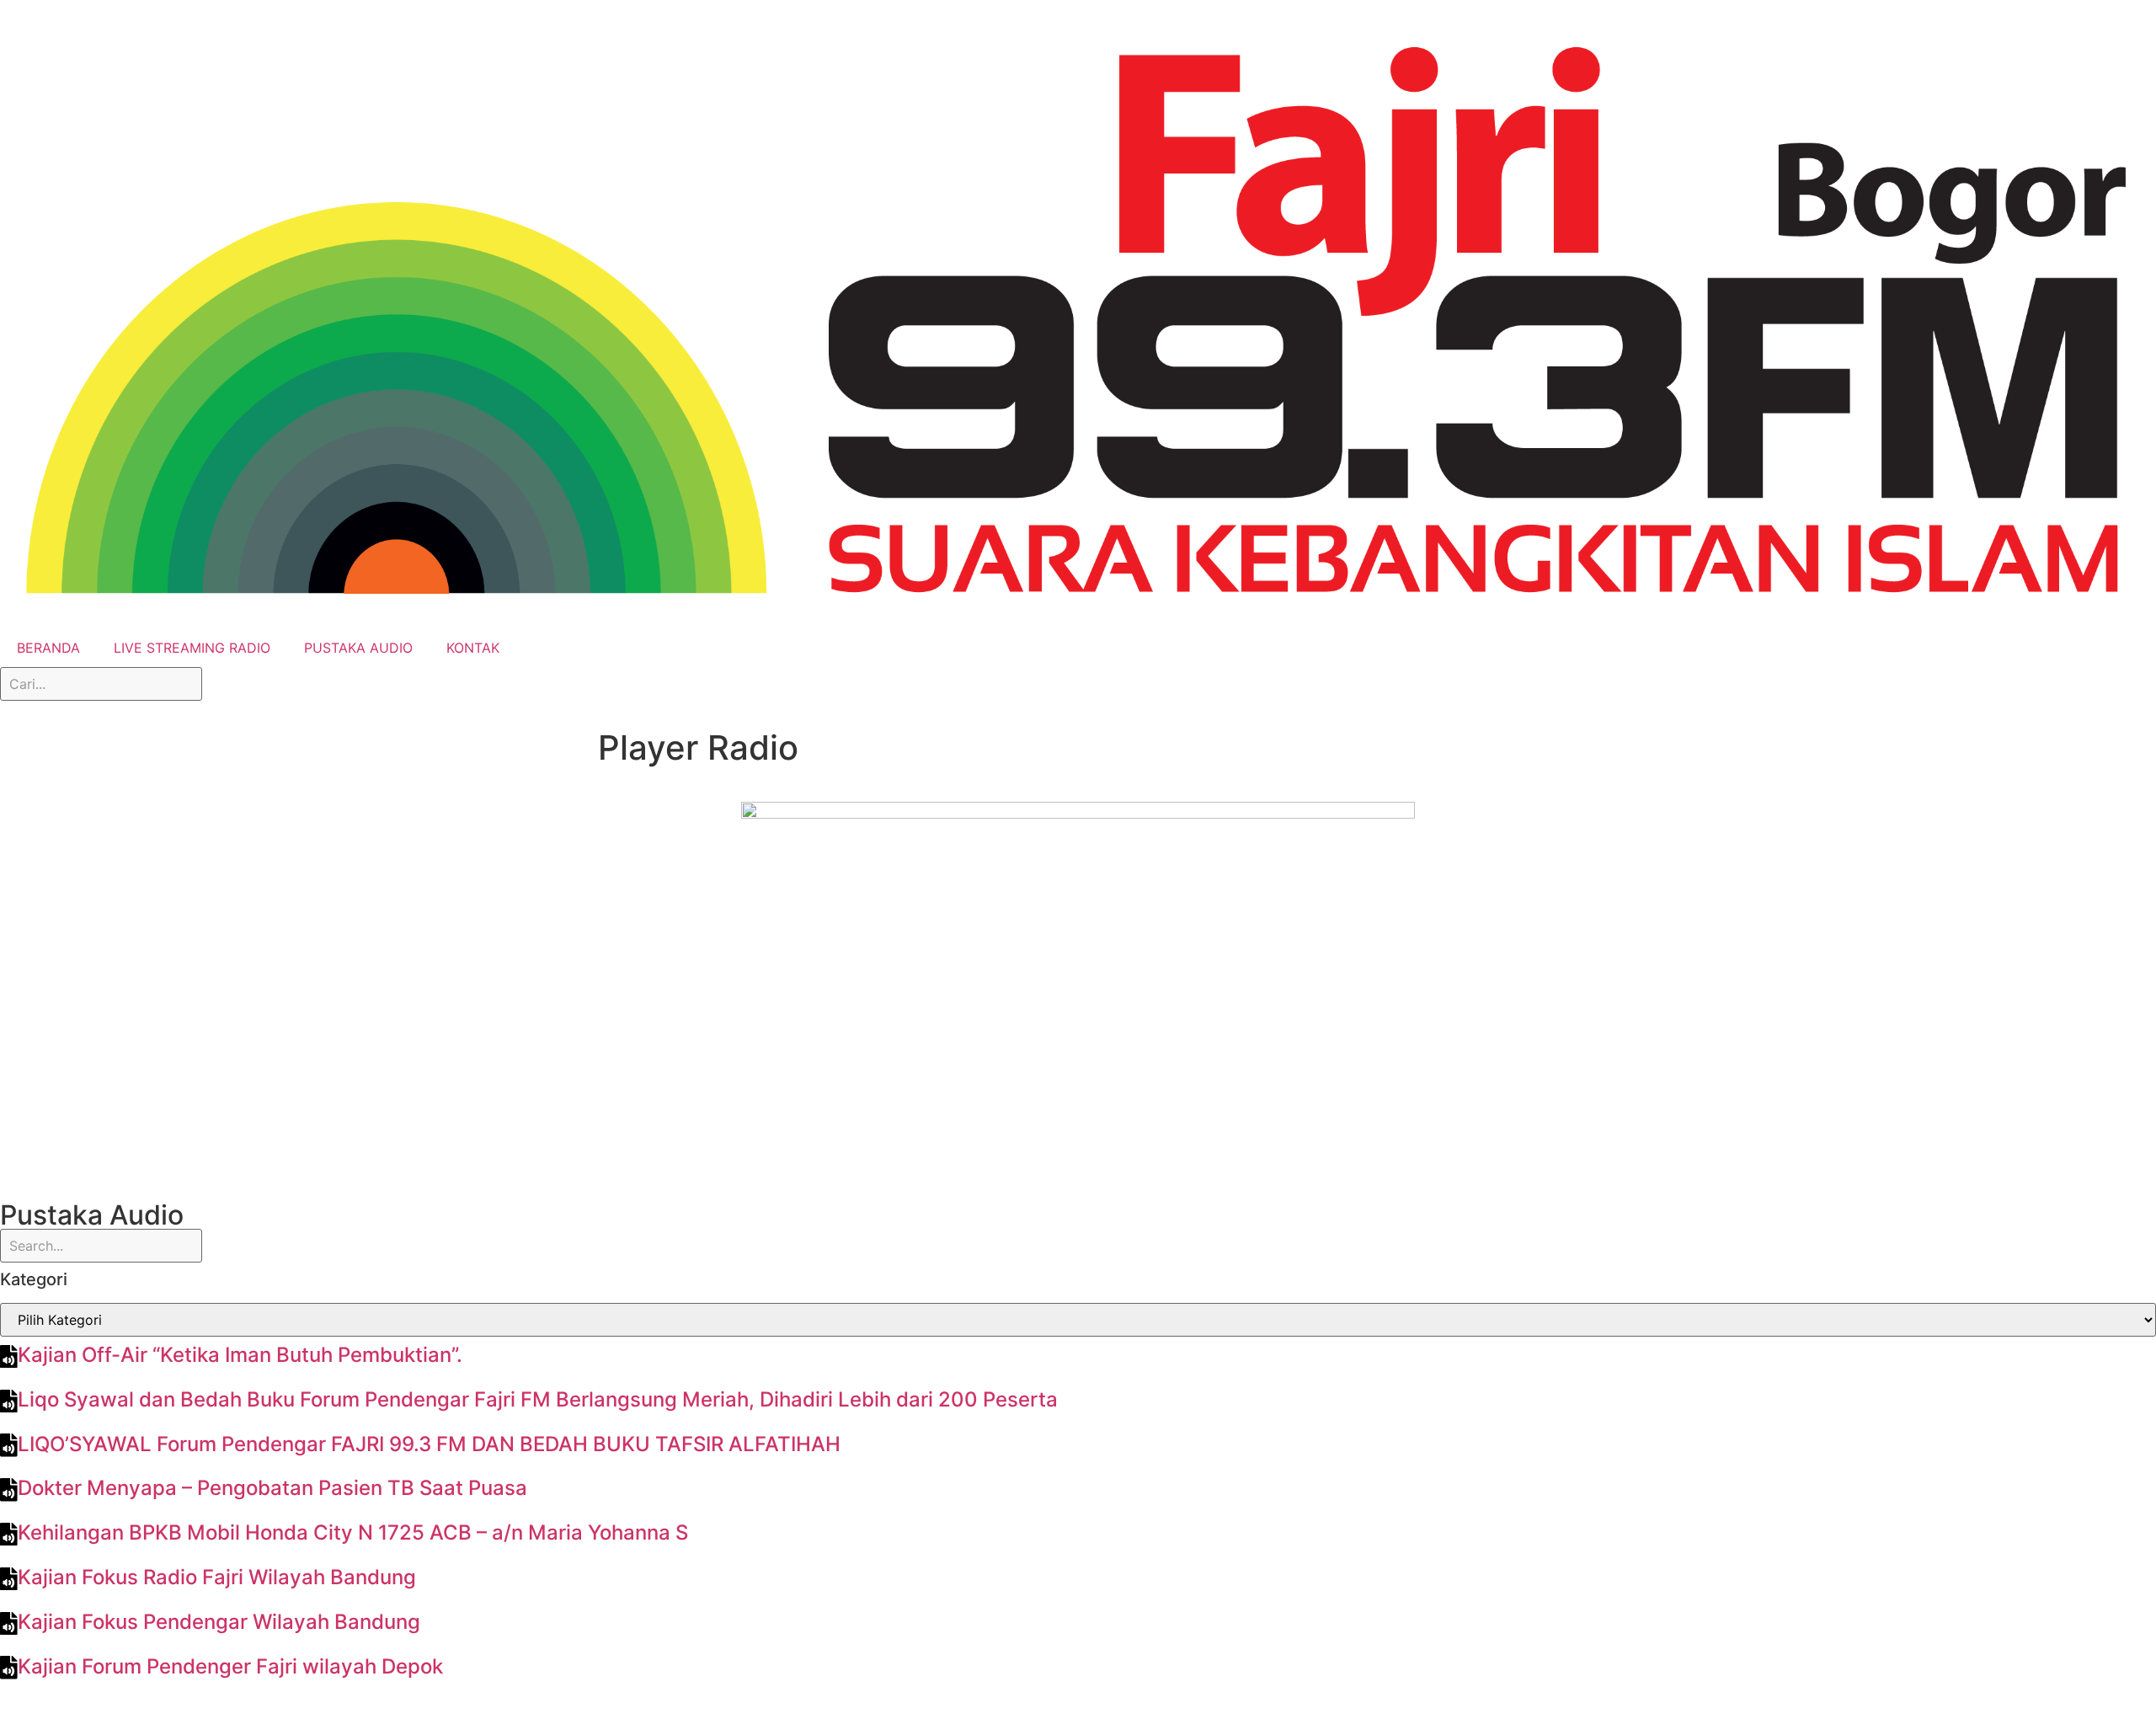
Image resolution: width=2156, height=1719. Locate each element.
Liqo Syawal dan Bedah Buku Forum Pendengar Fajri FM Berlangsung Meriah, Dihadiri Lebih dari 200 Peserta (538, 1399)
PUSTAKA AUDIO (358, 648)
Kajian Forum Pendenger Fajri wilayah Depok (230, 1666)
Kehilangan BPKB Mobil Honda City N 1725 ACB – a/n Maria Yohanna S (353, 1532)
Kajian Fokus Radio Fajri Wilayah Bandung (217, 1577)
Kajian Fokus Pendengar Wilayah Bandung (219, 1622)
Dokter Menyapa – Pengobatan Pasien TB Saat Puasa (272, 1488)
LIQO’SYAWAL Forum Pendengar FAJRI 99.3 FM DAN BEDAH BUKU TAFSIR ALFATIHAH (429, 1444)
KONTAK (473, 648)
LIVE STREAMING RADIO (192, 648)
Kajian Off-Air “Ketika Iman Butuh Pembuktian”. (240, 1355)
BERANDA (48, 648)
